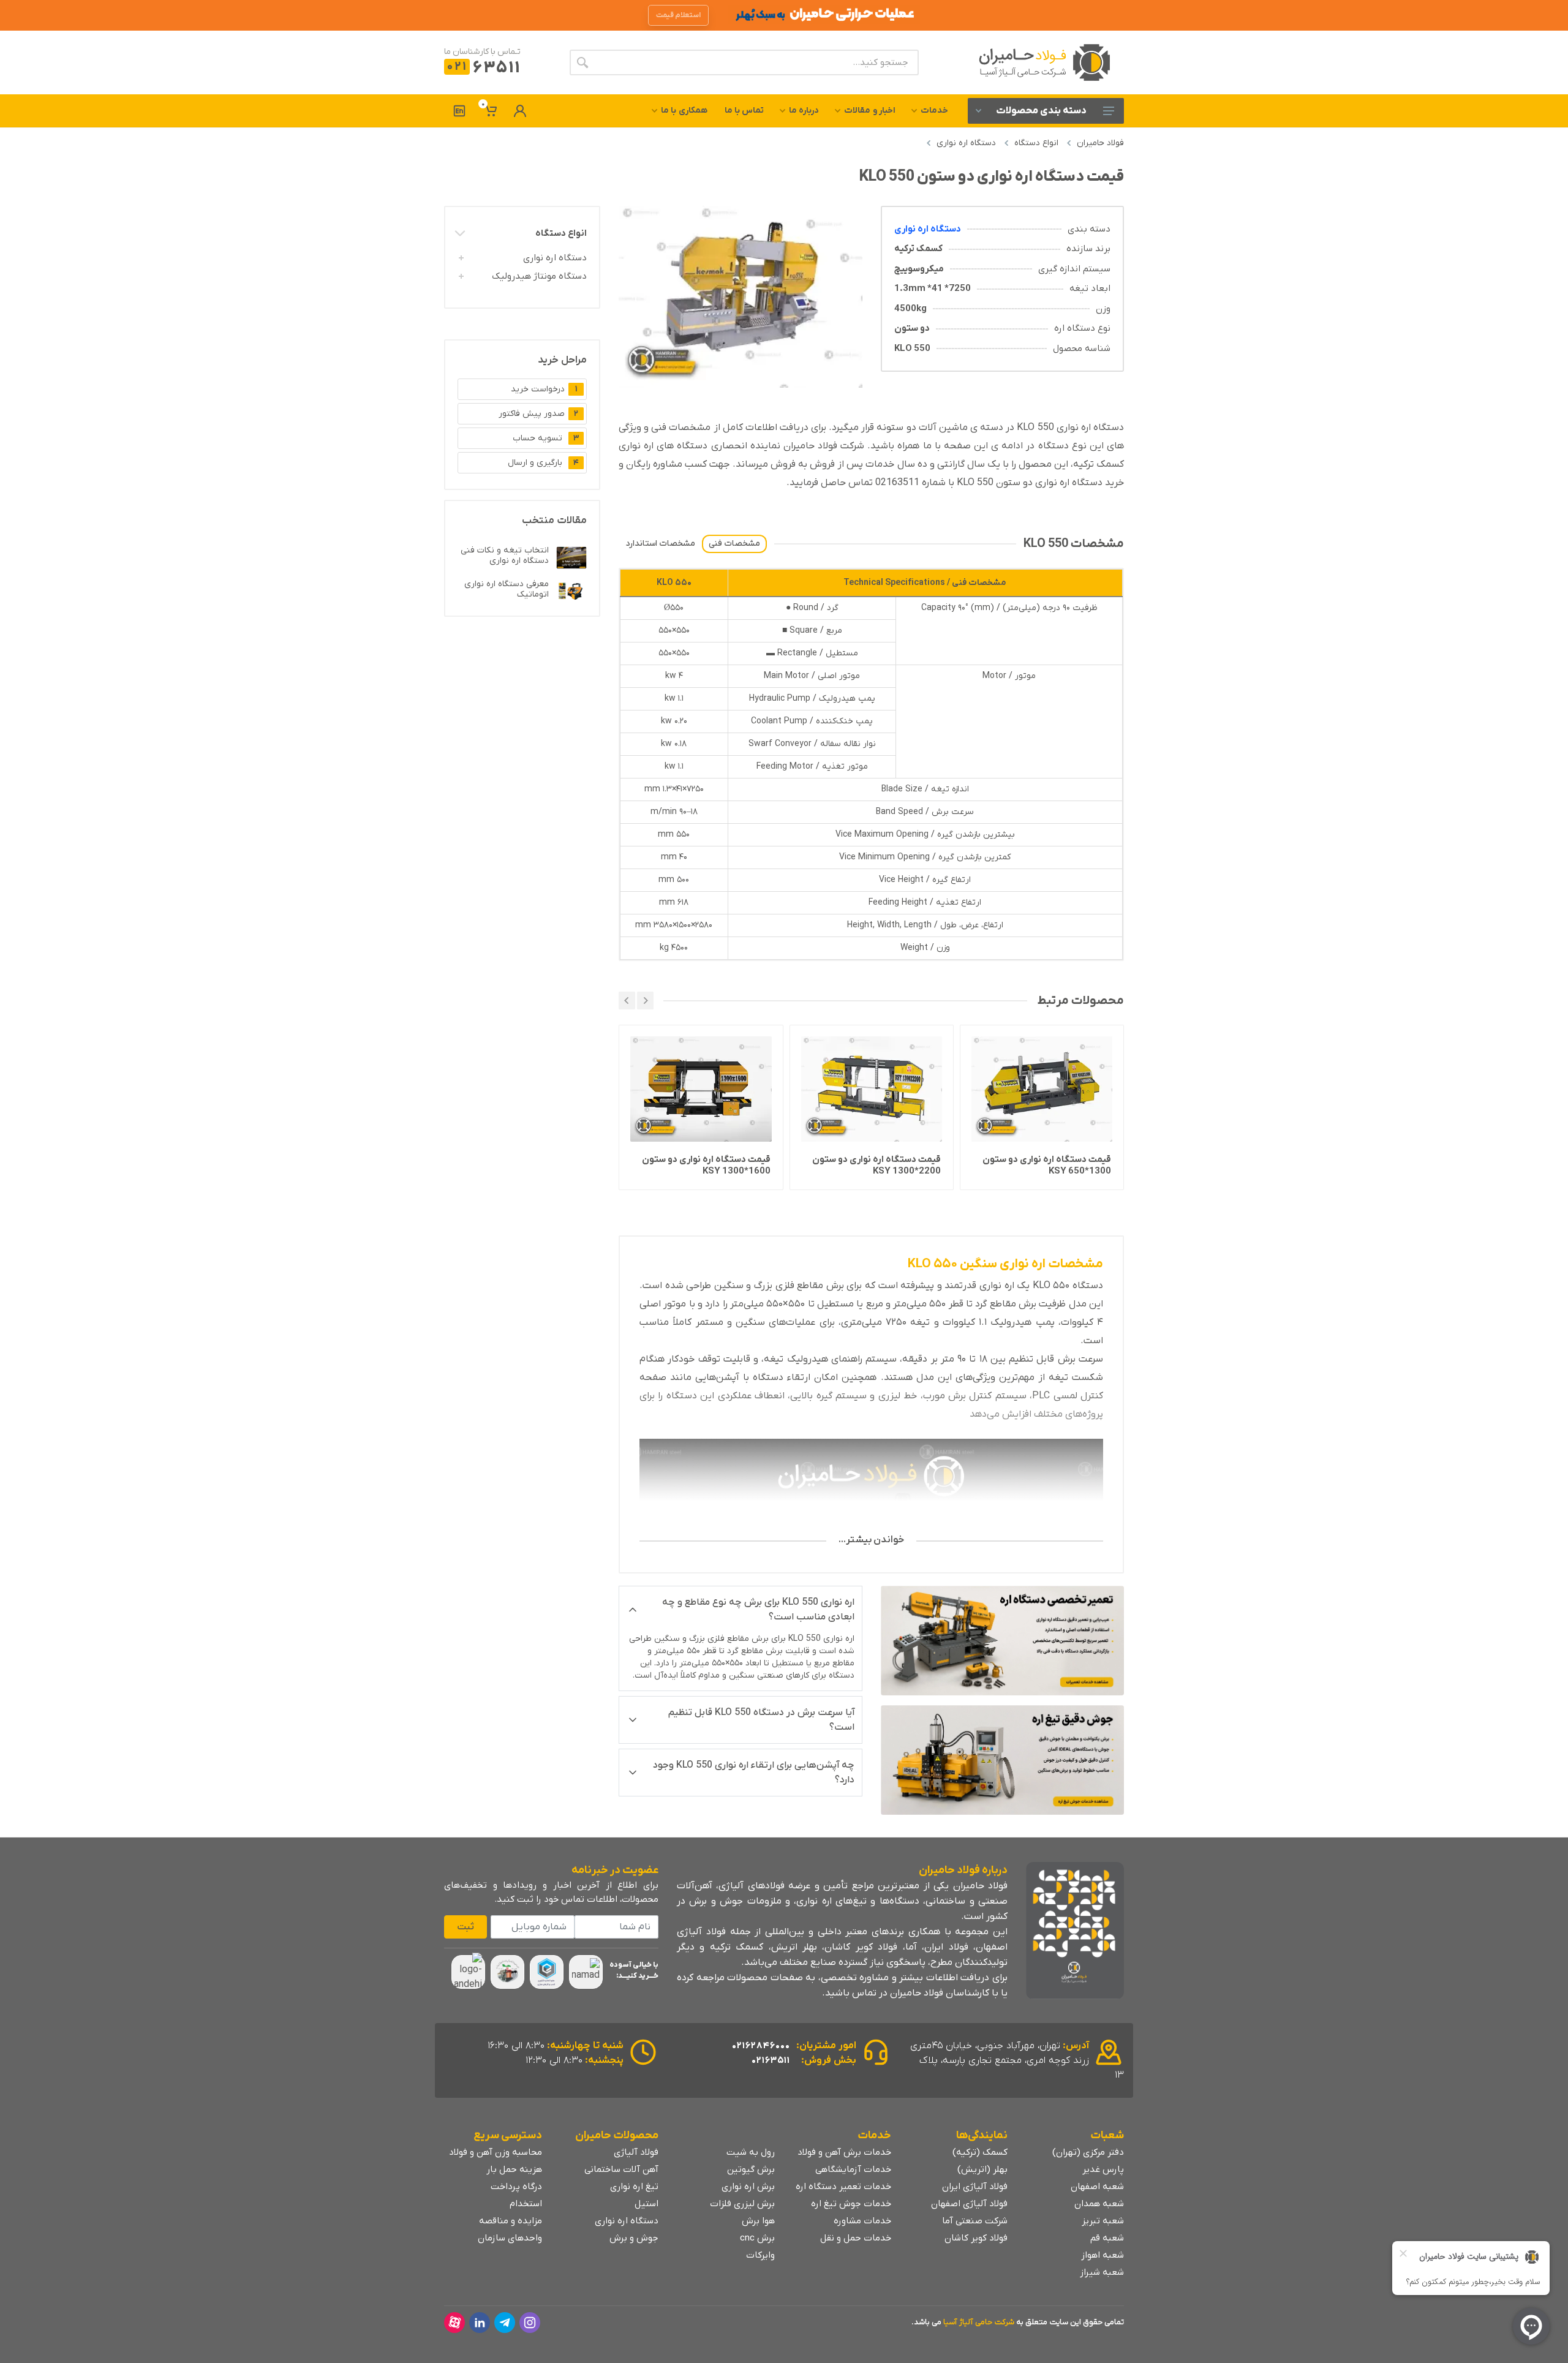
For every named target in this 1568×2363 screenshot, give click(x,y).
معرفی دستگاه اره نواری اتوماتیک (507, 589)
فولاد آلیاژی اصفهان (969, 2204)
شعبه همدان (1099, 2204)
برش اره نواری (748, 2187)
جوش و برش (634, 2238)
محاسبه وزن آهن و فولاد (496, 2152)
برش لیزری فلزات (742, 2204)
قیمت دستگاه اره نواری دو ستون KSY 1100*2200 (706, 1165)
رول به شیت (751, 2152)
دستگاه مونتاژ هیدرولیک (539, 276)
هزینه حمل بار (514, 2169)
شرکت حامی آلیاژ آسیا (979, 2322)
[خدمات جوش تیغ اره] (1003, 1760)
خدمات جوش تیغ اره (851, 2204)
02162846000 (761, 2046)
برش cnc (757, 2238)
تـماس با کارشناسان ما (482, 52)
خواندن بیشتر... (871, 1540)
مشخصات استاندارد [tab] (660, 544)
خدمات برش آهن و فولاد (844, 2152)
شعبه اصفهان (1097, 2187)
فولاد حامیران (1100, 143)
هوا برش (758, 2221)
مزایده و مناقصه (511, 2221)
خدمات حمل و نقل (856, 2238)
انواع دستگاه (1036, 143)
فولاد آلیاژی (636, 2152)
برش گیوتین (751, 2169)
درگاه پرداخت (516, 2187)
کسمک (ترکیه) (980, 2152)
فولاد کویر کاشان (976, 2238)
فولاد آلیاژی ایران (975, 2187)
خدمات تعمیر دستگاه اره (843, 2187)
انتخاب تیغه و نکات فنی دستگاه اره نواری (505, 556)
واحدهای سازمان (510, 2238)
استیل (646, 2204)
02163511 (771, 2060)
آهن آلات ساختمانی (621, 2169)
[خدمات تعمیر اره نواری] (1003, 1641)
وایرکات (760, 2255)
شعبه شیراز (1102, 2272)
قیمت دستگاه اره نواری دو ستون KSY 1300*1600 (876, 1165)
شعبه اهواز (1102, 2255)
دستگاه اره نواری (966, 143)
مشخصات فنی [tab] (734, 544)
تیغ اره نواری (634, 2187)
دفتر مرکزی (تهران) (1088, 2152)
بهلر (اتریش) (982, 2169)
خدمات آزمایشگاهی (853, 2169)
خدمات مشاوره (862, 2221)
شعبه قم (1107, 2238)
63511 (484, 68)
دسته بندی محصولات (1041, 111)
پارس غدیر (1103, 2169)
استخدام (526, 2204)
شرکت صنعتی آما (975, 2221)
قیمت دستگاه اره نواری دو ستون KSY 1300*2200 (1047, 1165)
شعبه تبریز (1103, 2221)
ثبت (466, 1927)
